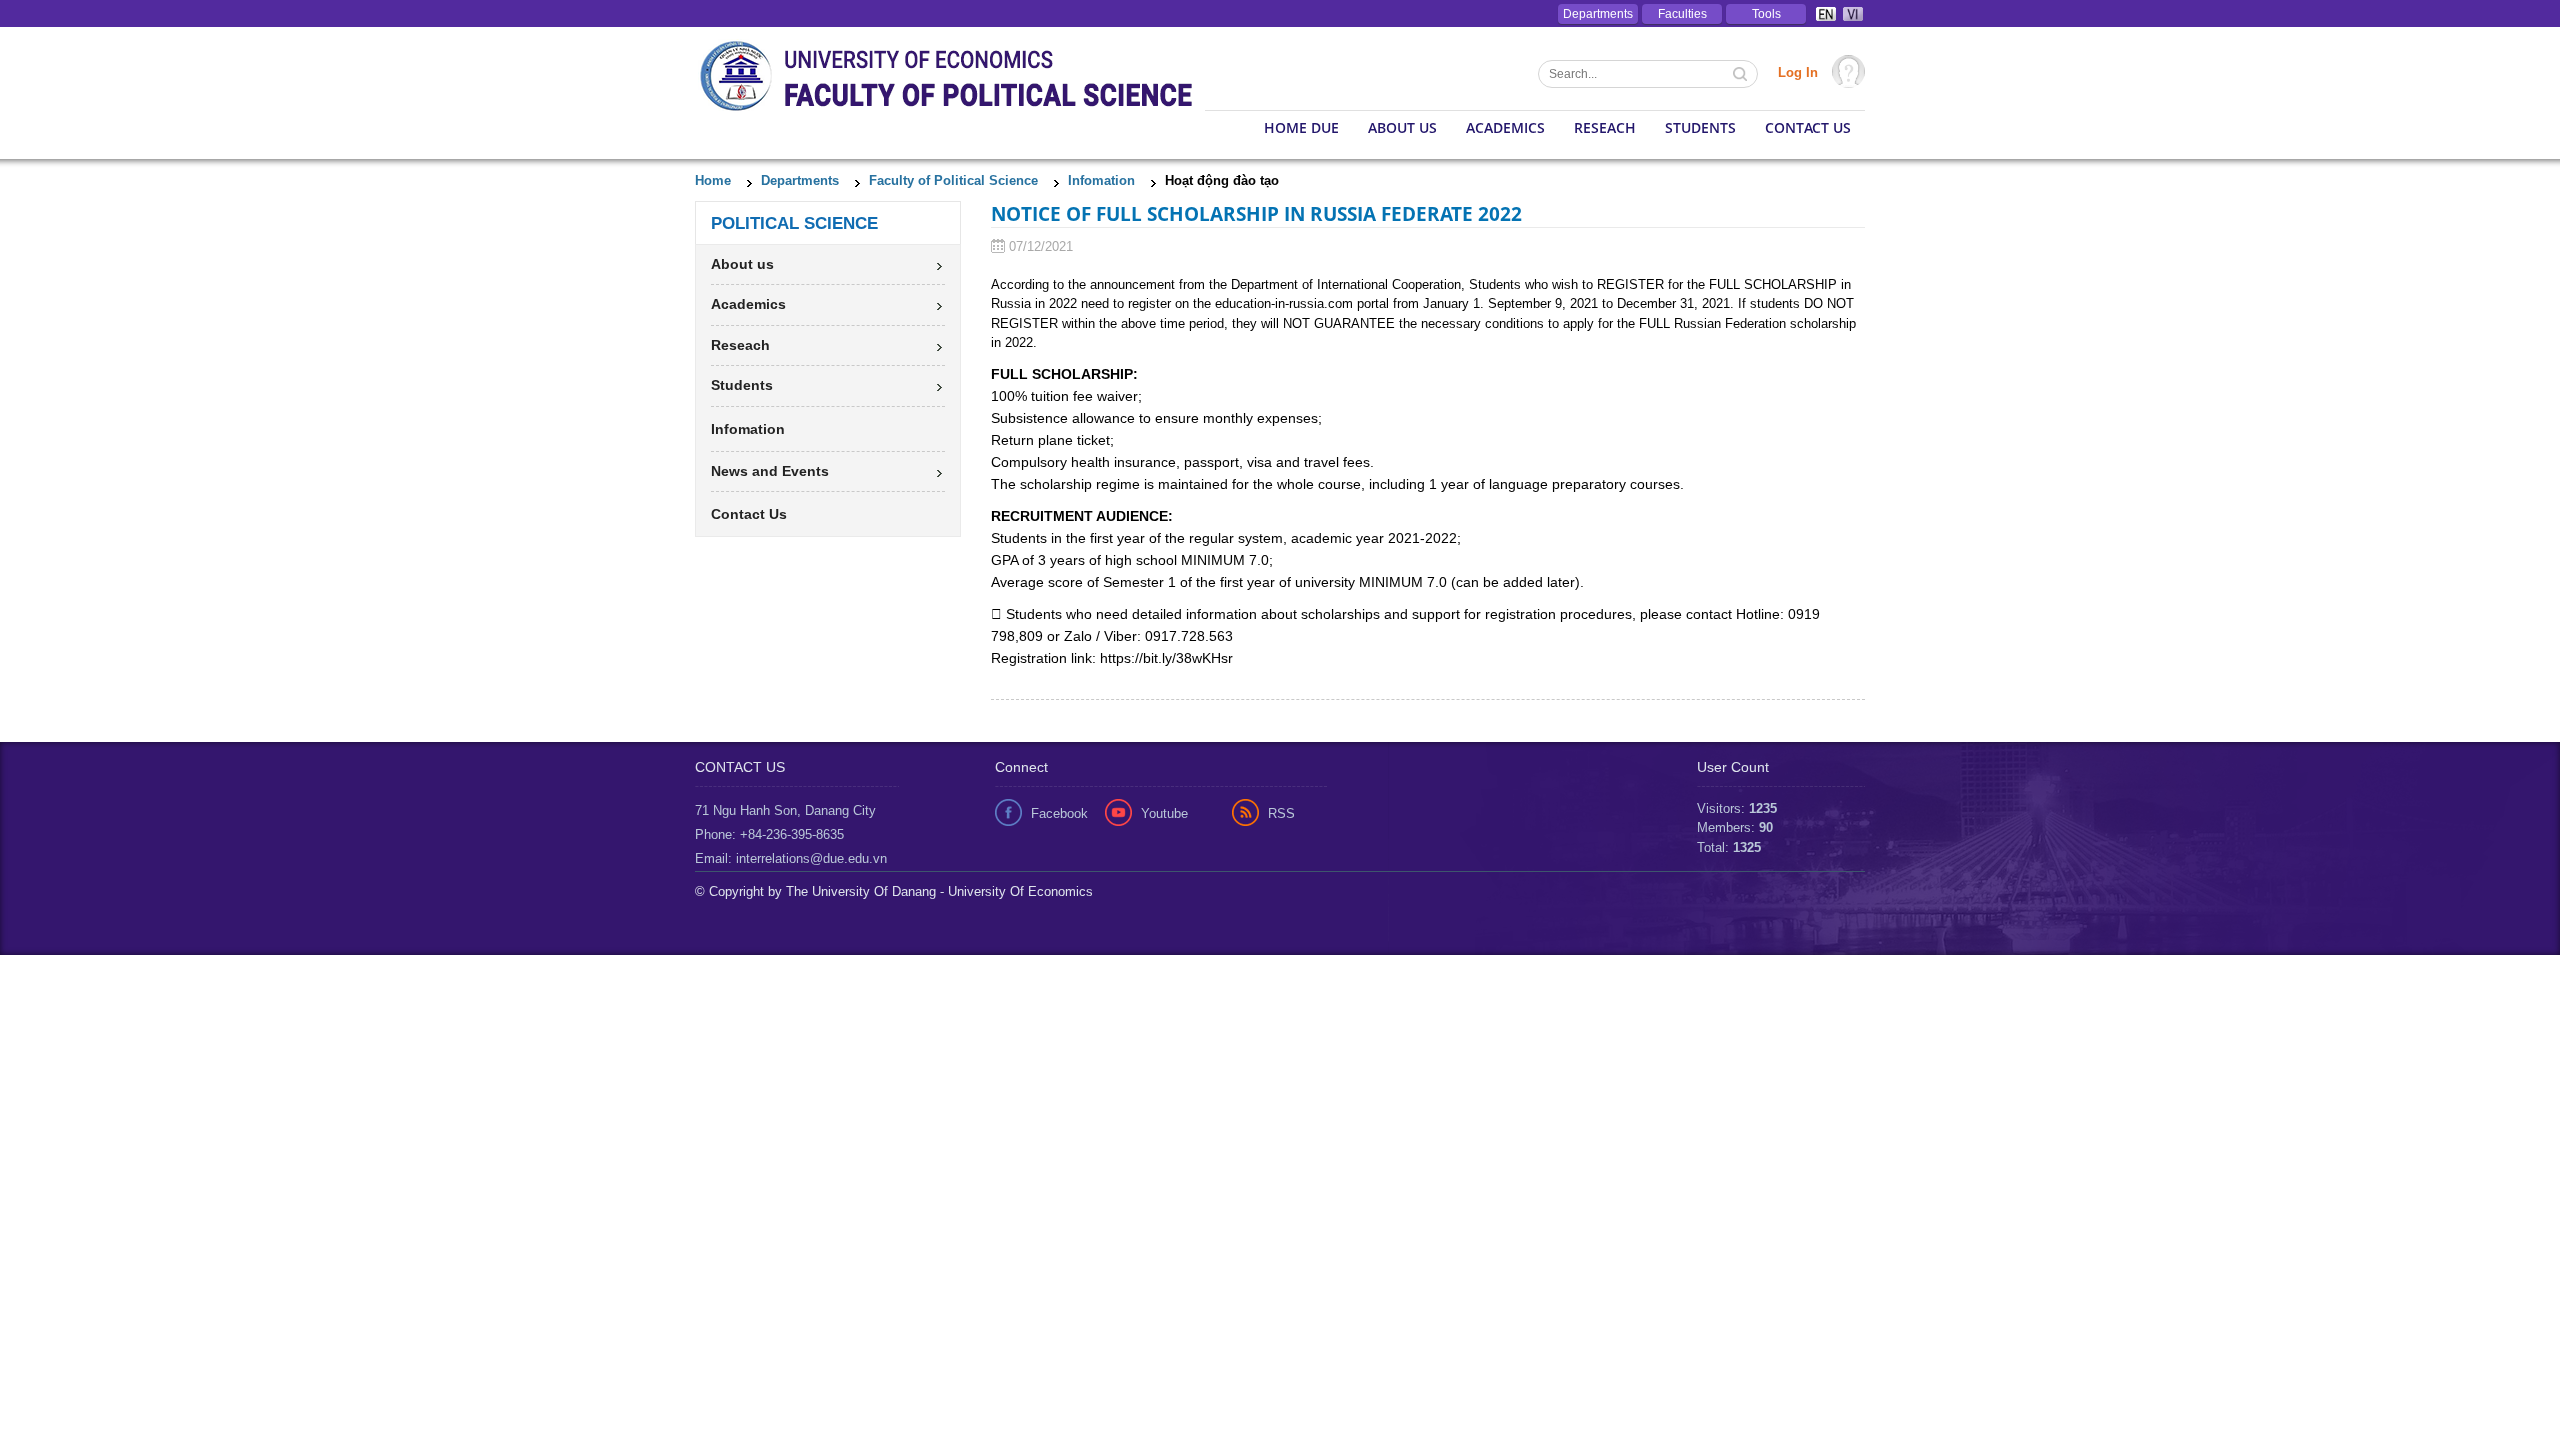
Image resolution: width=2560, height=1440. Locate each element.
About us (1402, 127)
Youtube (1164, 813)
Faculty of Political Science (953, 180)
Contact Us (1808, 127)
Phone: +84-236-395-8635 (769, 834)
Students (1700, 127)
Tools (1766, 14)
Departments (1598, 14)
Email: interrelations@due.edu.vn (791, 858)
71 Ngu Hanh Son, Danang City (785, 810)
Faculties (1682, 14)
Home (713, 180)
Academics (1505, 127)
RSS (1281, 813)
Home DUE (1301, 127)
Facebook (1059, 813)
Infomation (1101, 180)
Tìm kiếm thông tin (1742, 76)
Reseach (1605, 127)
